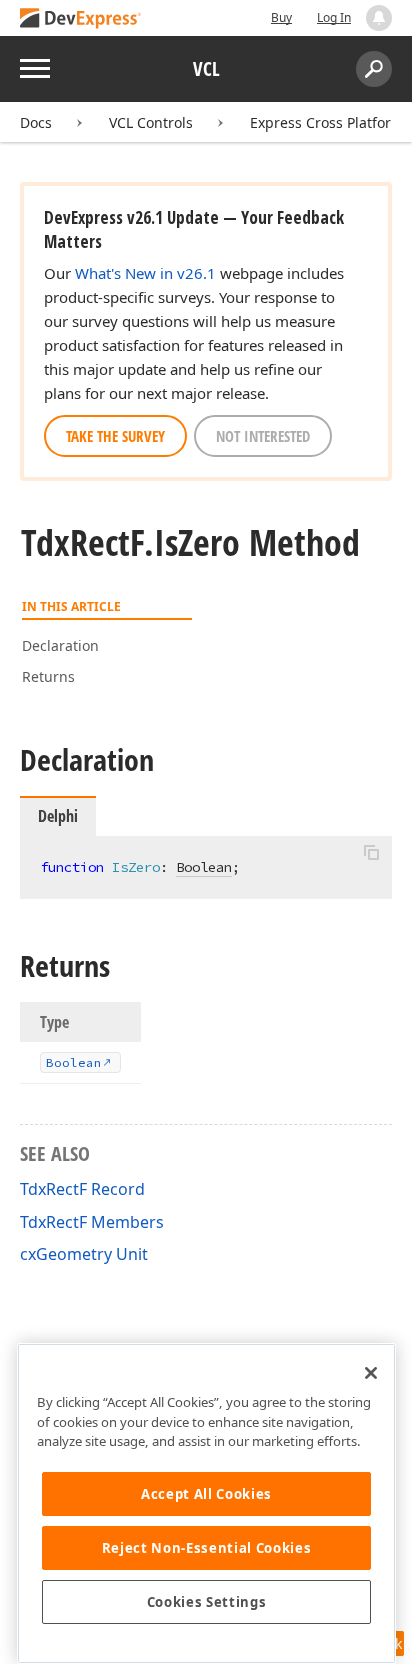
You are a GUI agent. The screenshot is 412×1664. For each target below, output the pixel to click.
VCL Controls (151, 122)
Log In (334, 17)
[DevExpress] (81, 19)
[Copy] (371, 853)
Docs (36, 122)
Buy (281, 17)
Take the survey (115, 436)
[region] (206, 1503)
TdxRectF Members (92, 1222)
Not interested (263, 436)
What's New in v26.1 (145, 273)
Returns (48, 676)
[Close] (371, 1373)
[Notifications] (379, 18)
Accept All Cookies (206, 1494)
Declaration (60, 645)
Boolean (204, 867)
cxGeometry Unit (84, 1254)
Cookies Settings (207, 1602)
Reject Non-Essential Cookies (206, 1548)
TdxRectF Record (82, 1189)
